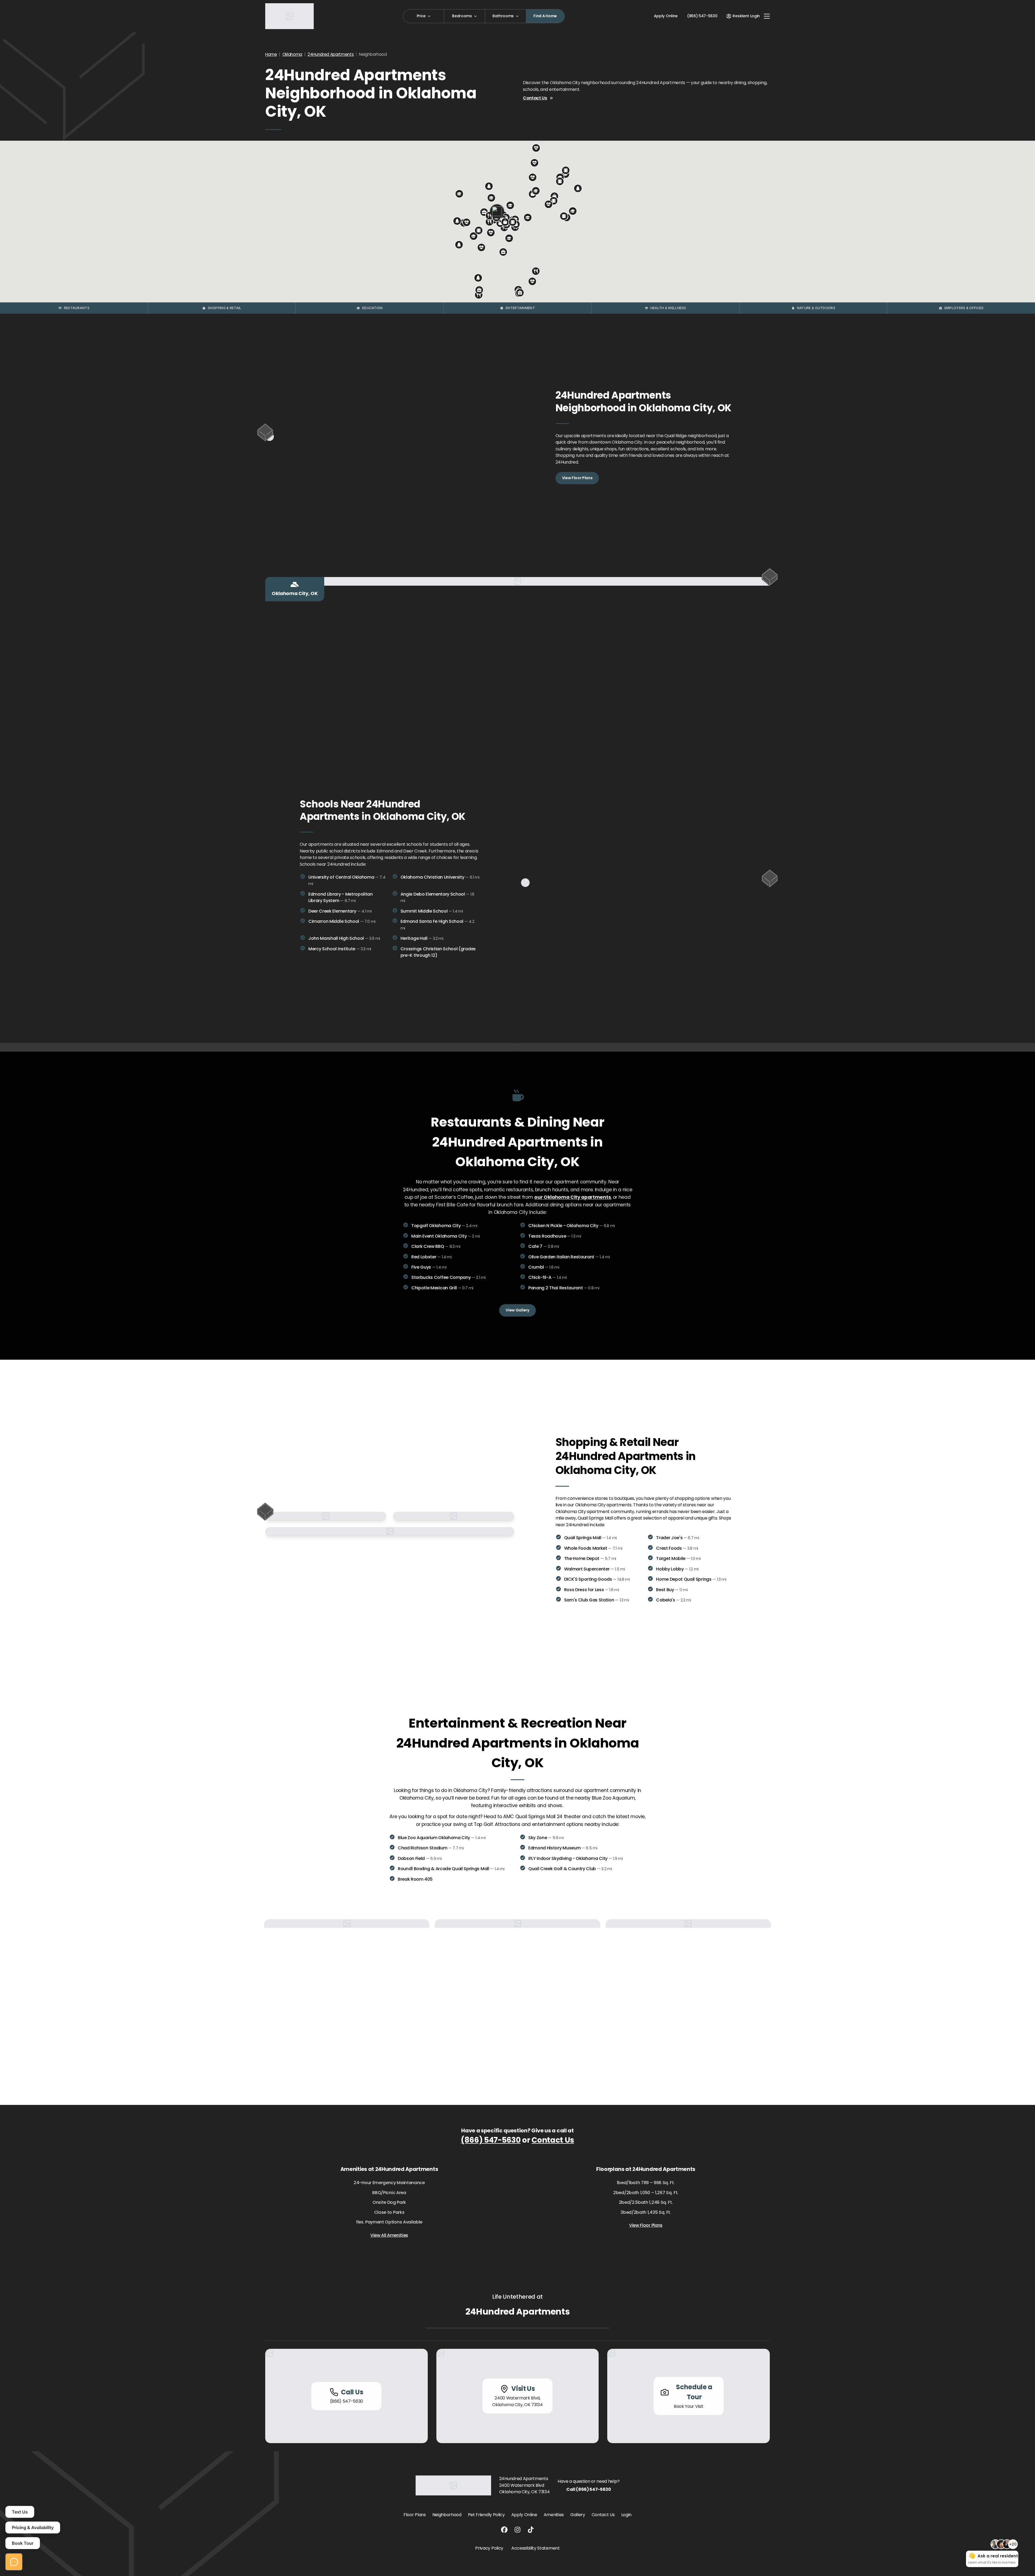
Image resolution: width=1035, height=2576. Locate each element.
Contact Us (535, 98)
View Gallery (517, 1310)
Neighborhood (447, 2515)
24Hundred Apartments (331, 54)
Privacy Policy (489, 2548)
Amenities (554, 2515)
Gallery (578, 2515)
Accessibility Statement (536, 2548)
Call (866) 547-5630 (589, 2489)
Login (626, 2515)
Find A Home (545, 16)
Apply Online (666, 16)
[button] (536, 271)
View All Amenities (389, 2235)
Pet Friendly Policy (486, 2515)
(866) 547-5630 (491, 2140)
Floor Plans (415, 2515)
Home (271, 54)
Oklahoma (292, 54)
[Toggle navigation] (767, 16)
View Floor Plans (577, 478)
